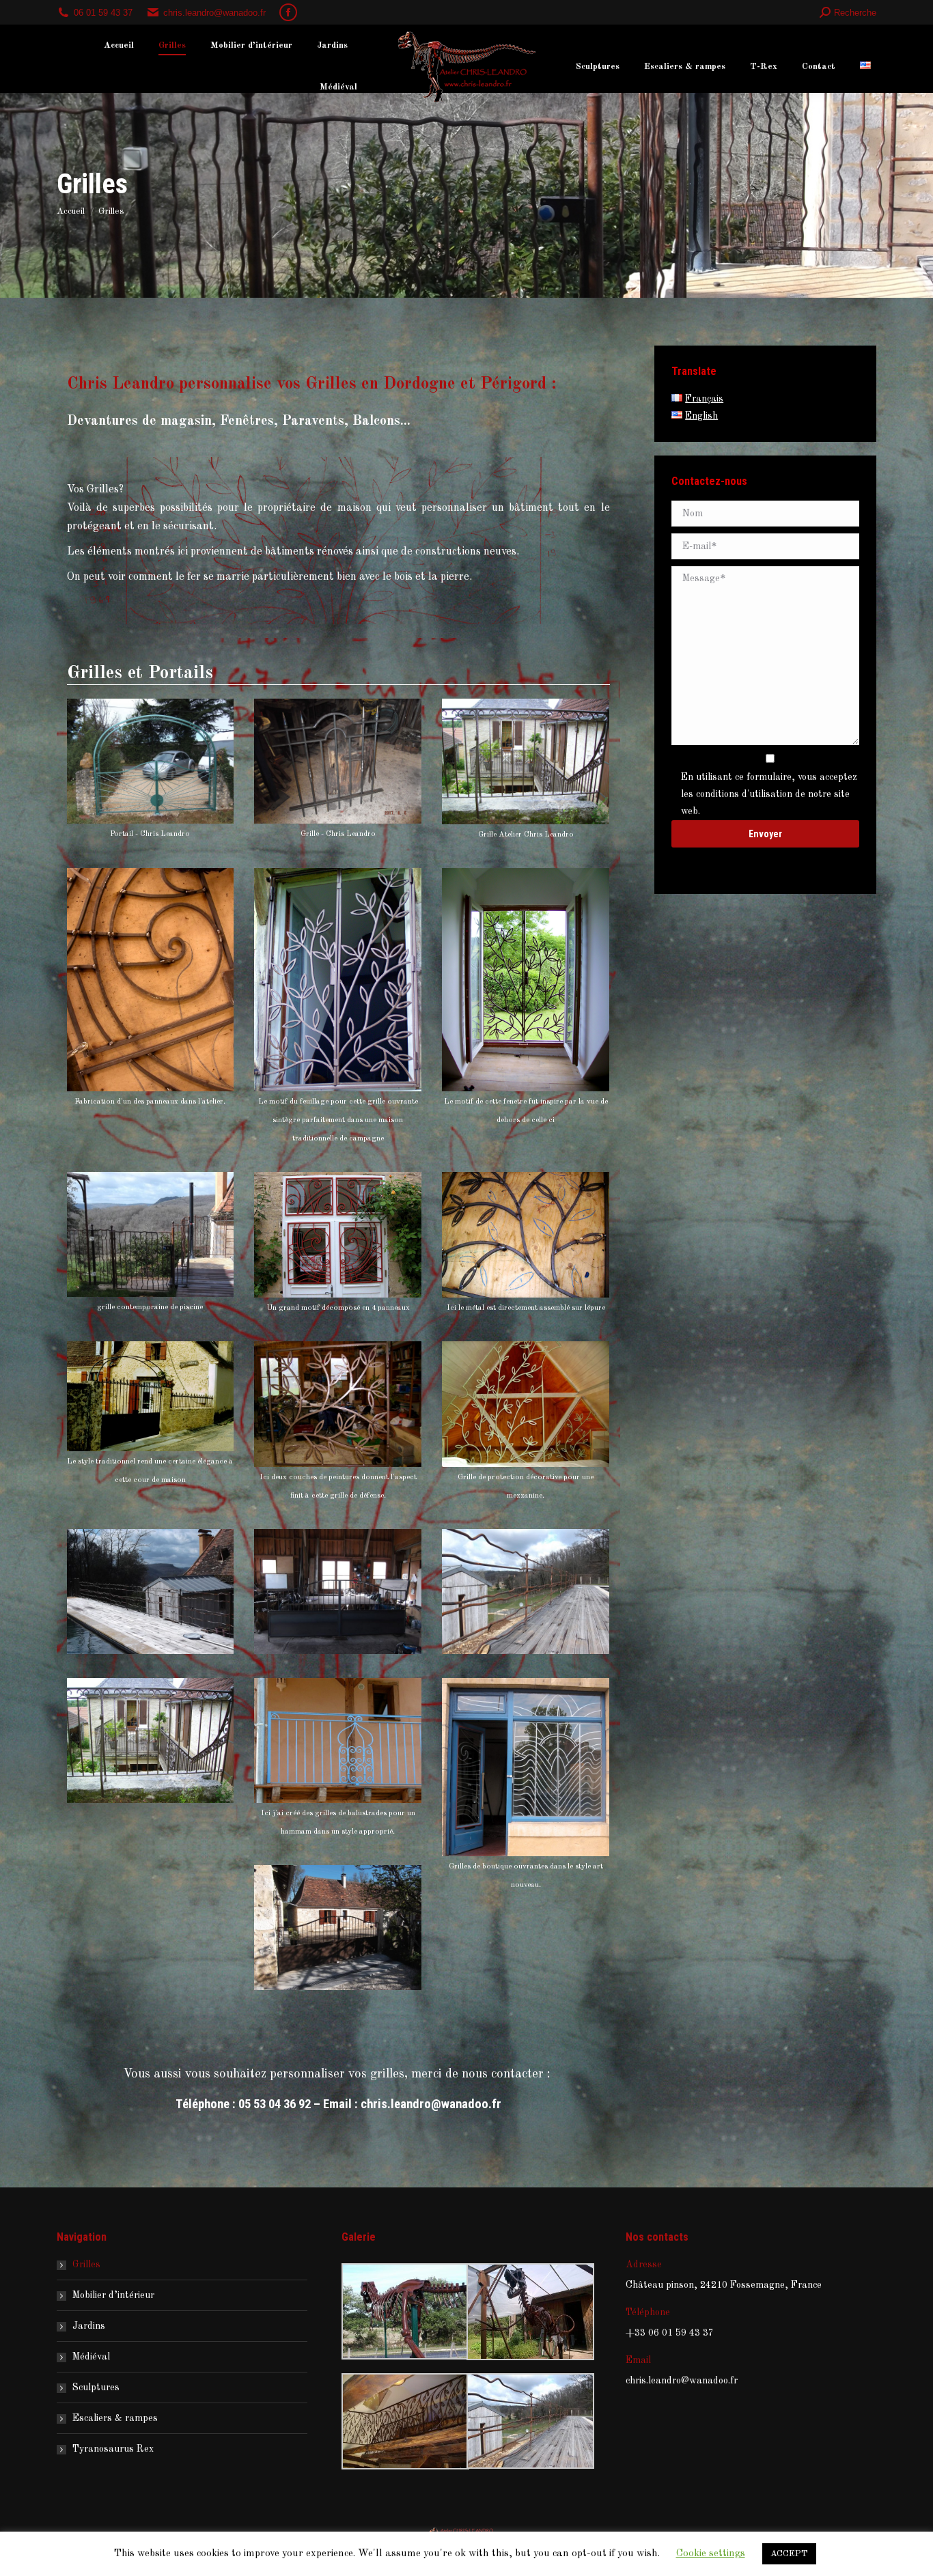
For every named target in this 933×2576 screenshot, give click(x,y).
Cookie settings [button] (711, 2554)
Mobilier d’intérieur (113, 2295)
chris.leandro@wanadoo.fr (431, 2104)
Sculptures (96, 2388)
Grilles (86, 2265)
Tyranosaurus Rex (113, 2449)
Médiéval (91, 2357)
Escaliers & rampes (115, 2418)
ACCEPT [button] (789, 2554)
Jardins (89, 2326)
